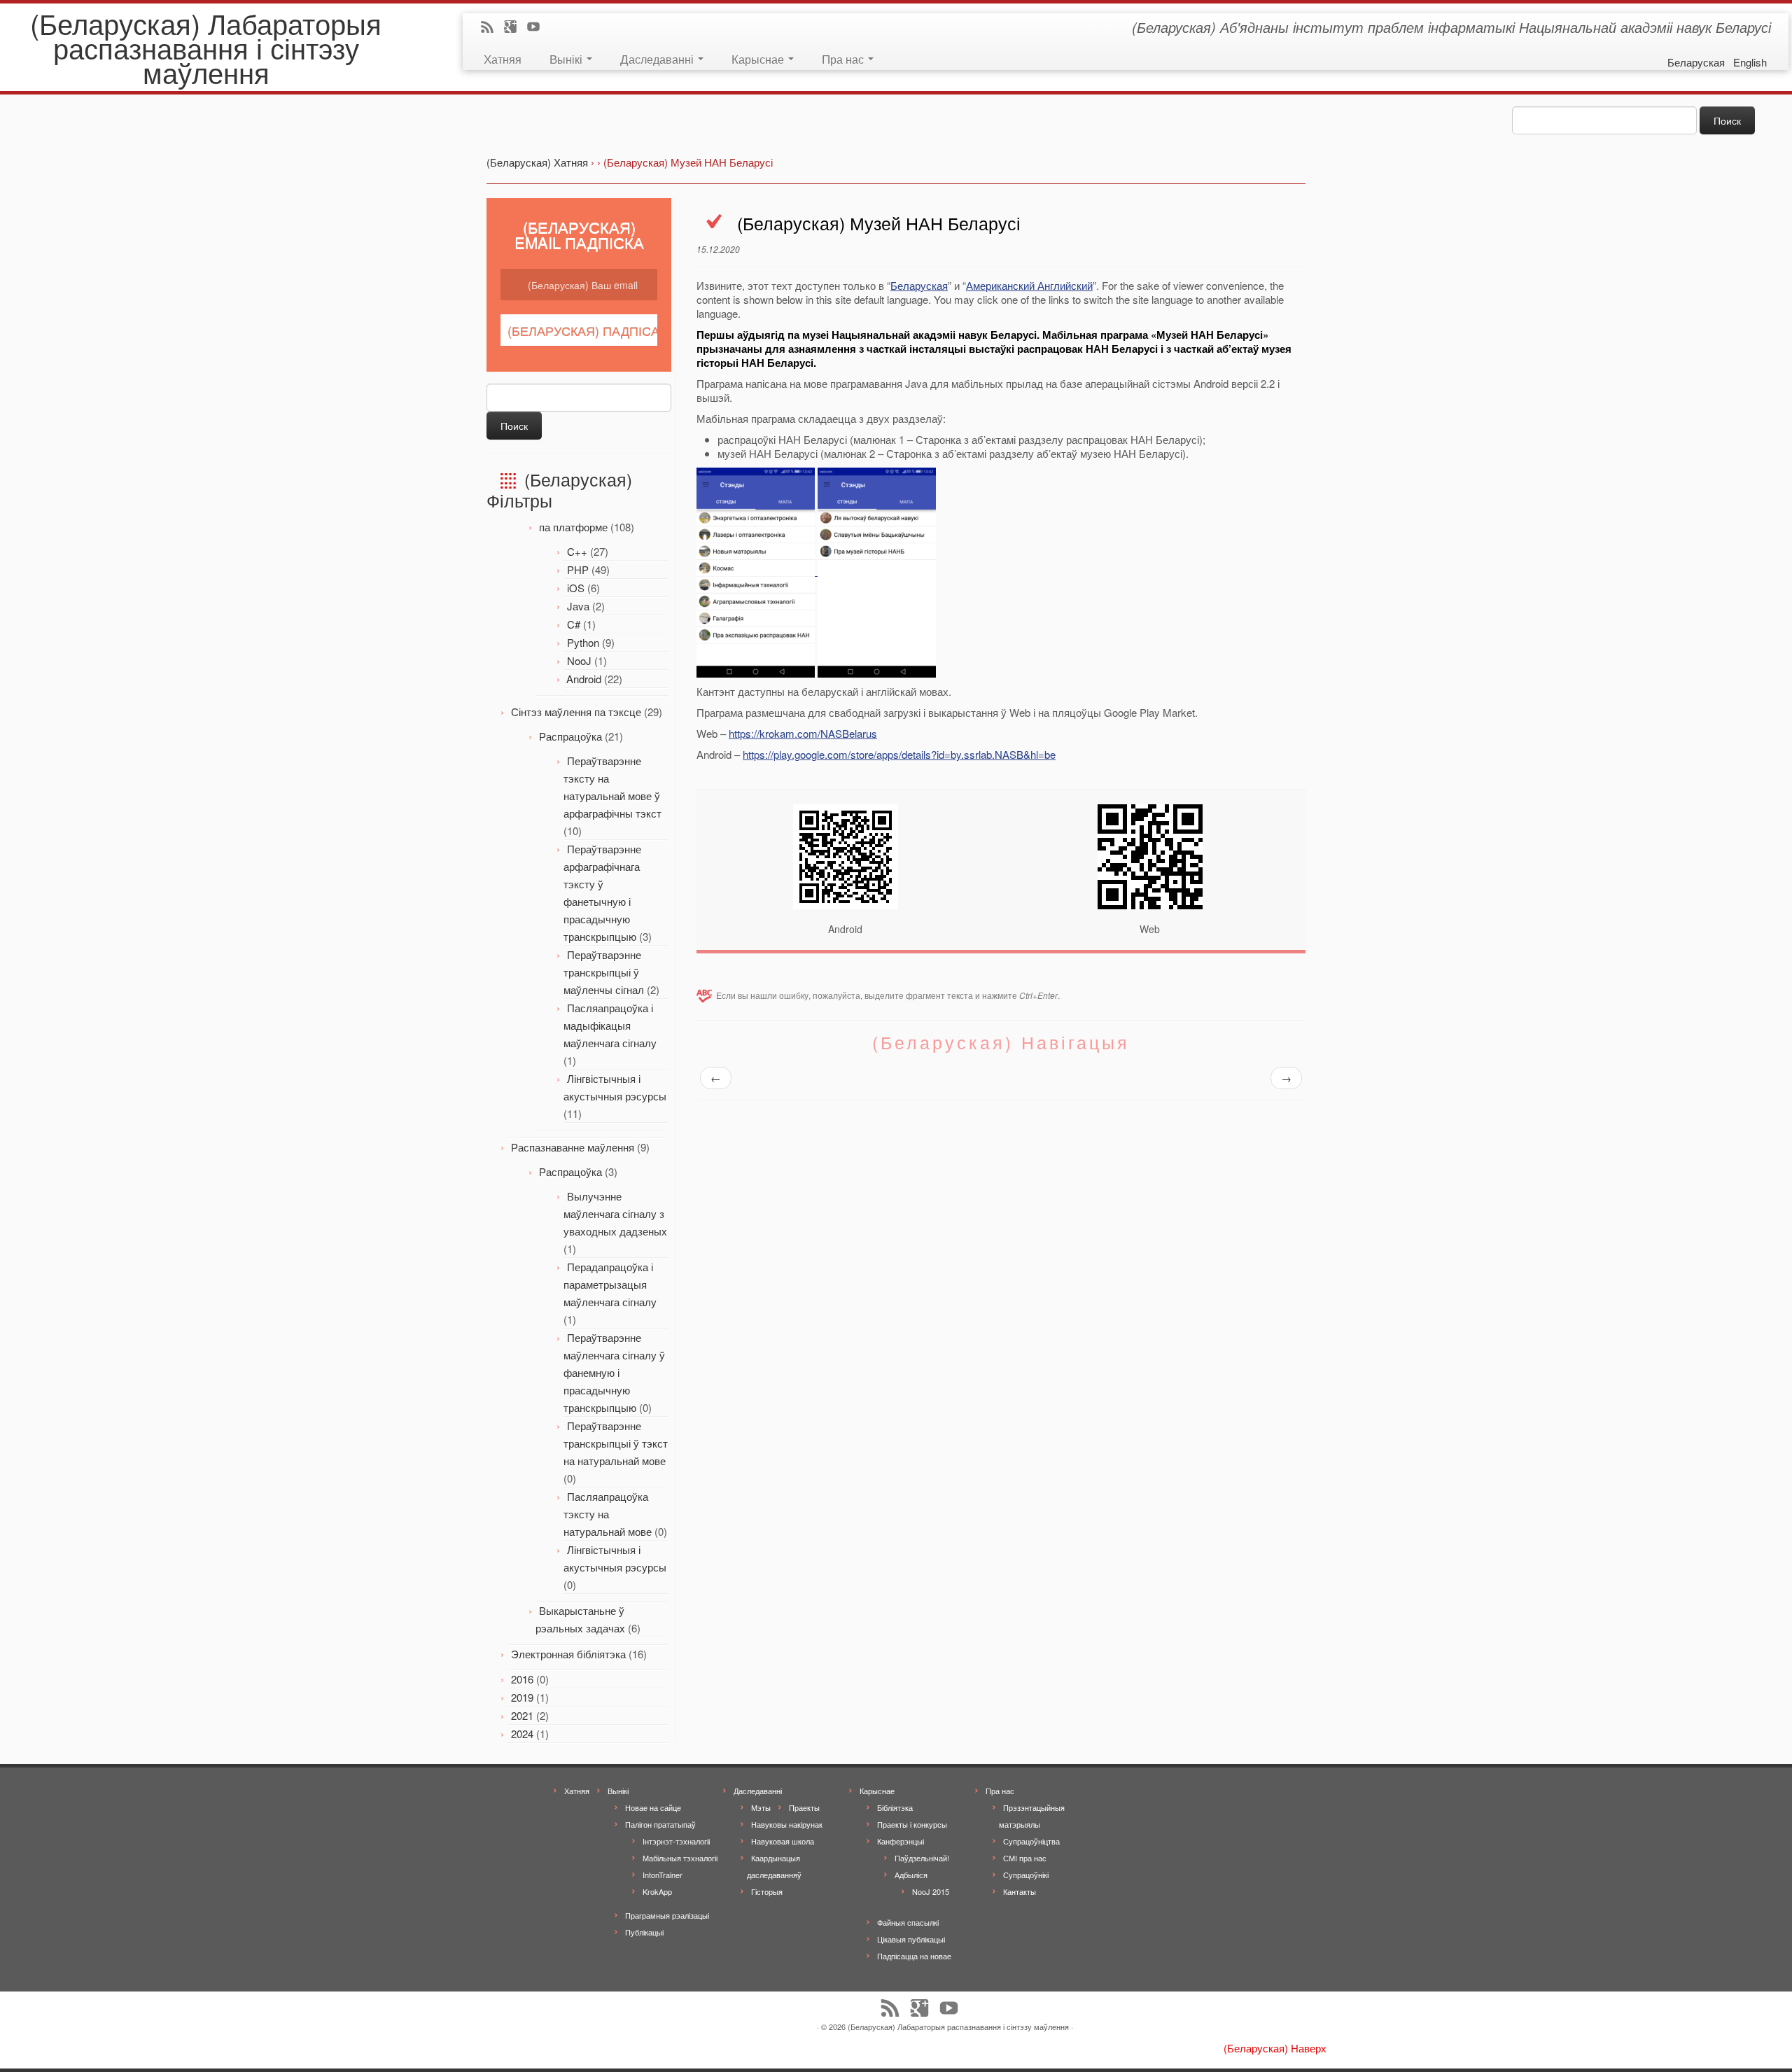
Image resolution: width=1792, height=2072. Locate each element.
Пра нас (844, 58)
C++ (577, 551)
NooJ (579, 660)
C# (574, 624)
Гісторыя (767, 1891)
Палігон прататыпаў (660, 1824)
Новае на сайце (653, 1807)
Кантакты (1020, 1891)
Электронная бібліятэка (568, 1654)
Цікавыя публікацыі (911, 1939)
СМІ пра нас (1025, 1858)
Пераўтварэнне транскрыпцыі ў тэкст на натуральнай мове (616, 1443)
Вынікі (567, 58)
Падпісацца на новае (914, 1956)
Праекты (804, 1807)
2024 (522, 1734)
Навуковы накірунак (787, 1824)
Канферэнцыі (901, 1841)
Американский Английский (1029, 285)
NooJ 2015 (931, 1891)
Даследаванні (658, 58)
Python (583, 642)
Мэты (761, 1807)
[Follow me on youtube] (538, 28)
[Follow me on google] (515, 28)
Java (578, 606)
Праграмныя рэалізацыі (667, 1915)
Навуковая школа (783, 1841)
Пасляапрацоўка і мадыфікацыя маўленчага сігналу (610, 1025)
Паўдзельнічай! (922, 1858)
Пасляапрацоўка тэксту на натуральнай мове (608, 1514)
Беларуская (919, 285)
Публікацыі (644, 1932)
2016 (522, 1679)
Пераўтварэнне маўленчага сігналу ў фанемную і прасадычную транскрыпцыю (614, 1372)
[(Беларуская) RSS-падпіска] (492, 28)
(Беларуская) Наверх (1275, 2048)
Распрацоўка (570, 736)
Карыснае (759, 58)
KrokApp (657, 1891)
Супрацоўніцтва (1031, 1841)
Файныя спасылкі (908, 1922)
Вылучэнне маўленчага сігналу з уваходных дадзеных (615, 1213)
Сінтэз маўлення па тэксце (576, 712)
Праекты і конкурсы (912, 1824)
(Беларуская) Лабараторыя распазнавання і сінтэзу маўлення (206, 47)
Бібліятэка (895, 1807)
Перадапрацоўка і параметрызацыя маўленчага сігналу (610, 1284)
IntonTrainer (663, 1875)
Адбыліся (911, 1875)
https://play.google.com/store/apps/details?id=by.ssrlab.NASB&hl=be (899, 754)
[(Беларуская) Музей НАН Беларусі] (757, 571)
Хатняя (503, 58)
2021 (522, 1715)
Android (584, 679)
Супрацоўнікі (1026, 1875)
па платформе (573, 527)
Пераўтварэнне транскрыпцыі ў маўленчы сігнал (604, 972)
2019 (522, 1697)
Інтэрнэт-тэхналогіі (676, 1841)
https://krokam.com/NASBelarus (803, 733)
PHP (578, 569)
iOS (576, 588)
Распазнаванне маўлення (573, 1147)
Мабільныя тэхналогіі (680, 1858)
